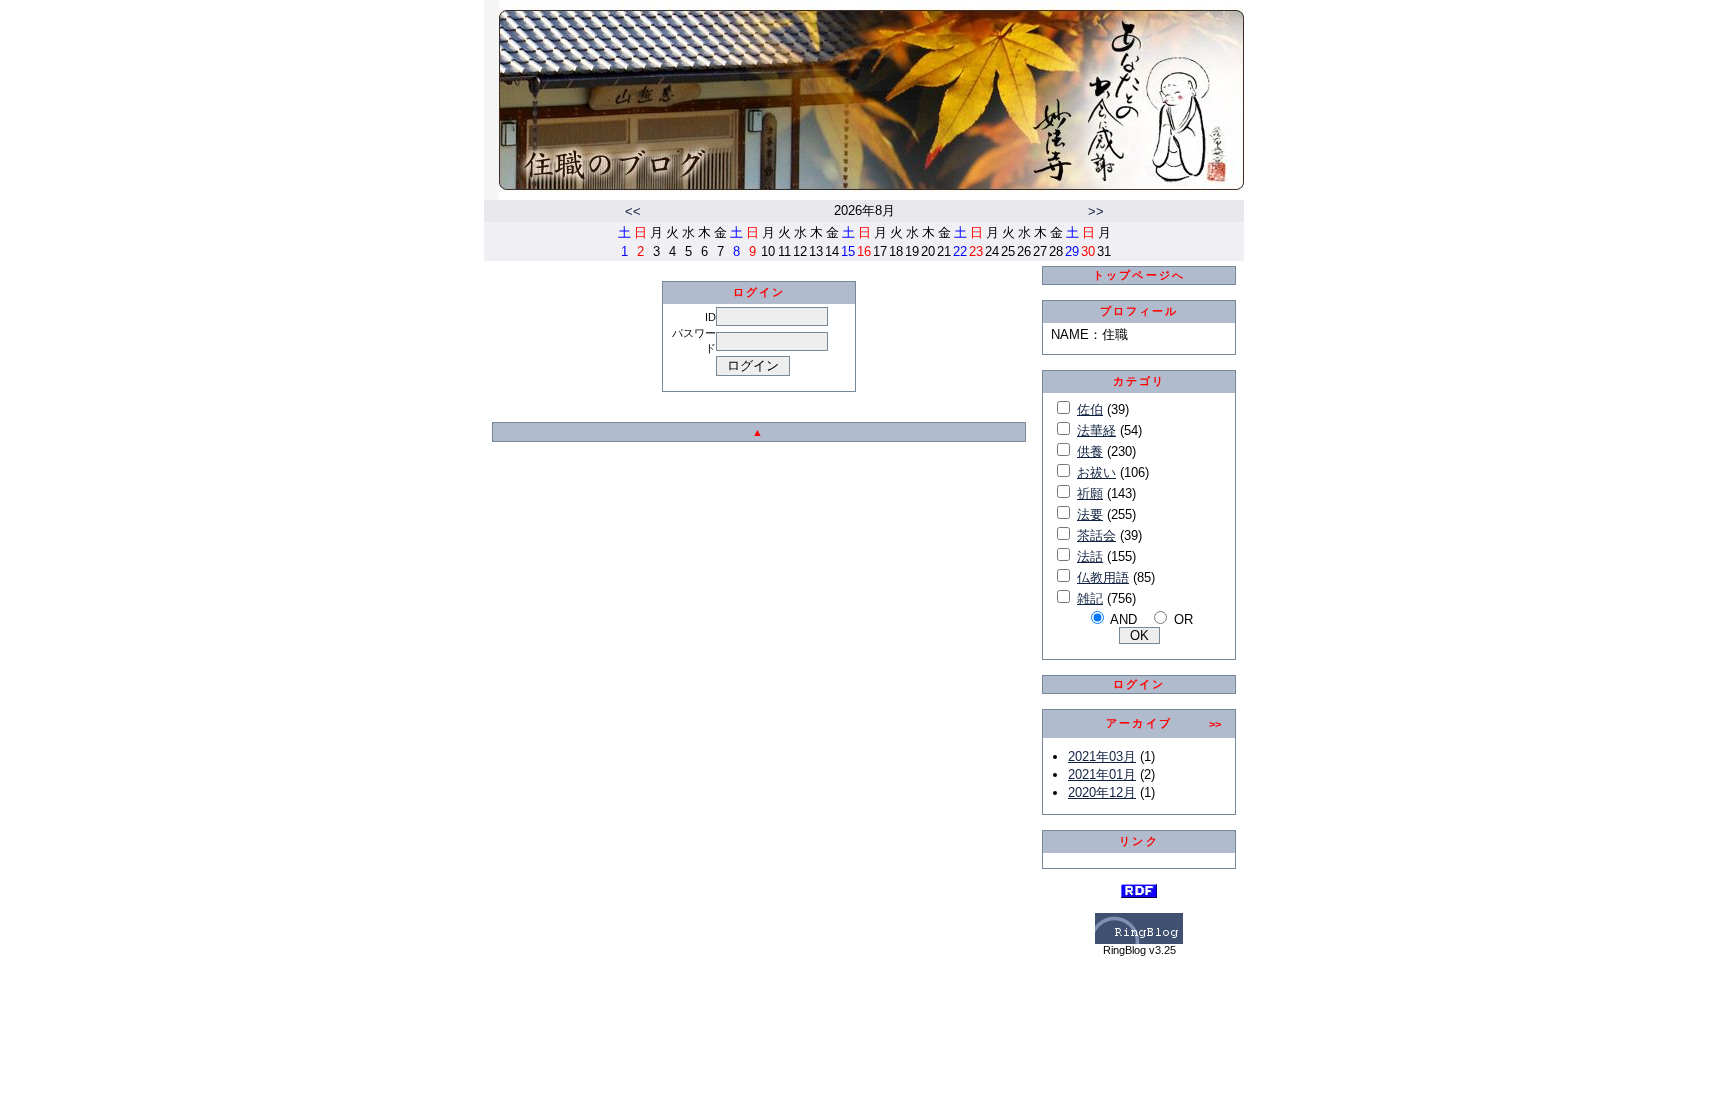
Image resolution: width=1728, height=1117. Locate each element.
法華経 (1096, 430)
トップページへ (1139, 275)
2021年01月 (1102, 774)
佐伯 (1090, 409)
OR (1183, 619)
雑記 (1090, 598)
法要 (1090, 514)
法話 (1090, 556)
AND (1123, 619)
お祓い (1096, 472)
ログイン (1139, 684)
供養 (1090, 451)
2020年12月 (1102, 792)
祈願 (1090, 493)
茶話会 (1096, 535)
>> (1096, 211)
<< (633, 211)
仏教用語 (1103, 577)
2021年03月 (1102, 756)
